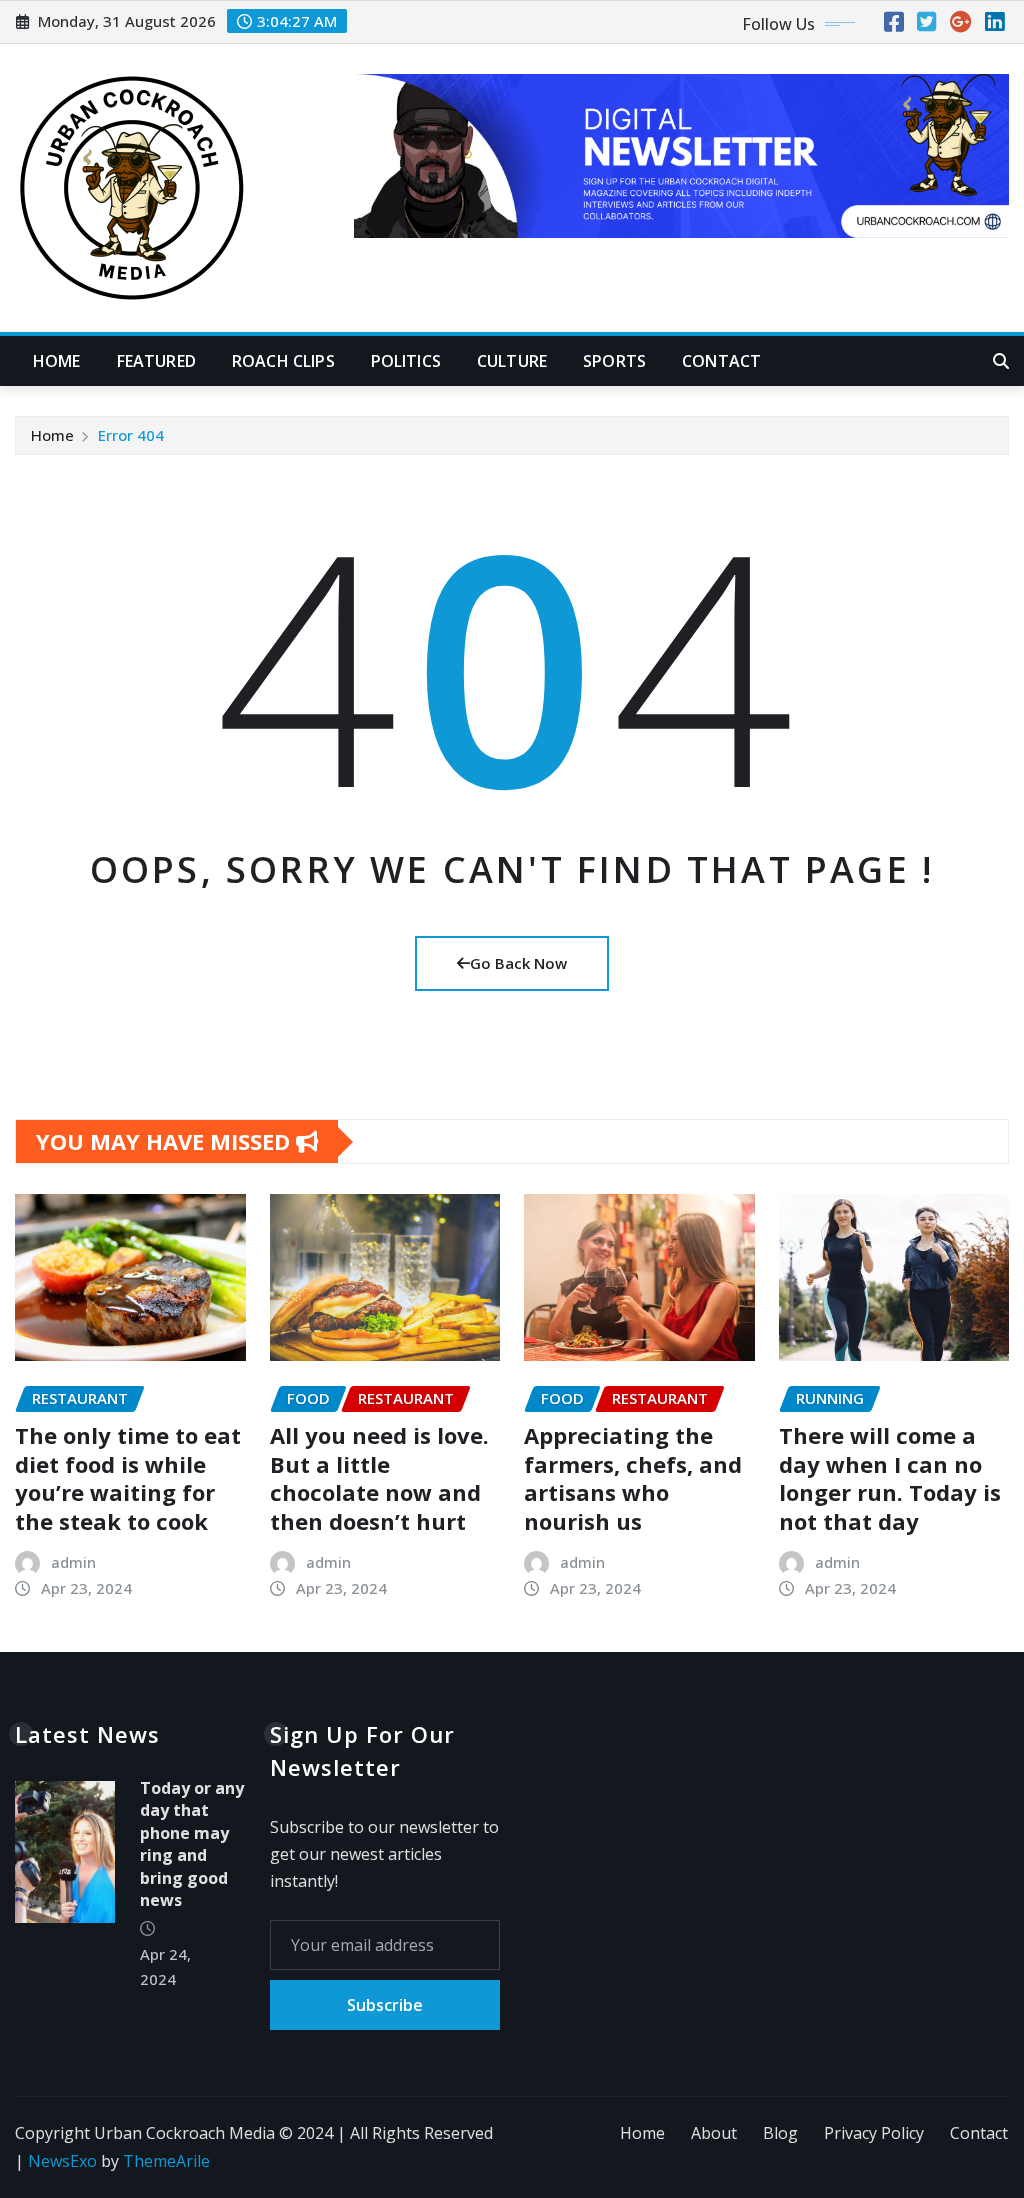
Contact (721, 361)
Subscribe (385, 2005)
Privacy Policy (874, 2133)
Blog (780, 2133)
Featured (156, 361)
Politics (406, 361)
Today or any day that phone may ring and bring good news (192, 1844)
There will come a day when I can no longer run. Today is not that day (890, 1478)
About (714, 2133)
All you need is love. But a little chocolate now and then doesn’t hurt (379, 1478)
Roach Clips (283, 361)
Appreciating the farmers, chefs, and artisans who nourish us (633, 1478)
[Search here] (1001, 361)
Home (57, 361)
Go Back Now (518, 963)
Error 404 (131, 435)
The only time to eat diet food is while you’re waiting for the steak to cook (128, 1478)
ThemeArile (166, 2161)
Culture (512, 361)
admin (73, 1562)
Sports (614, 361)
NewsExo (62, 2161)
